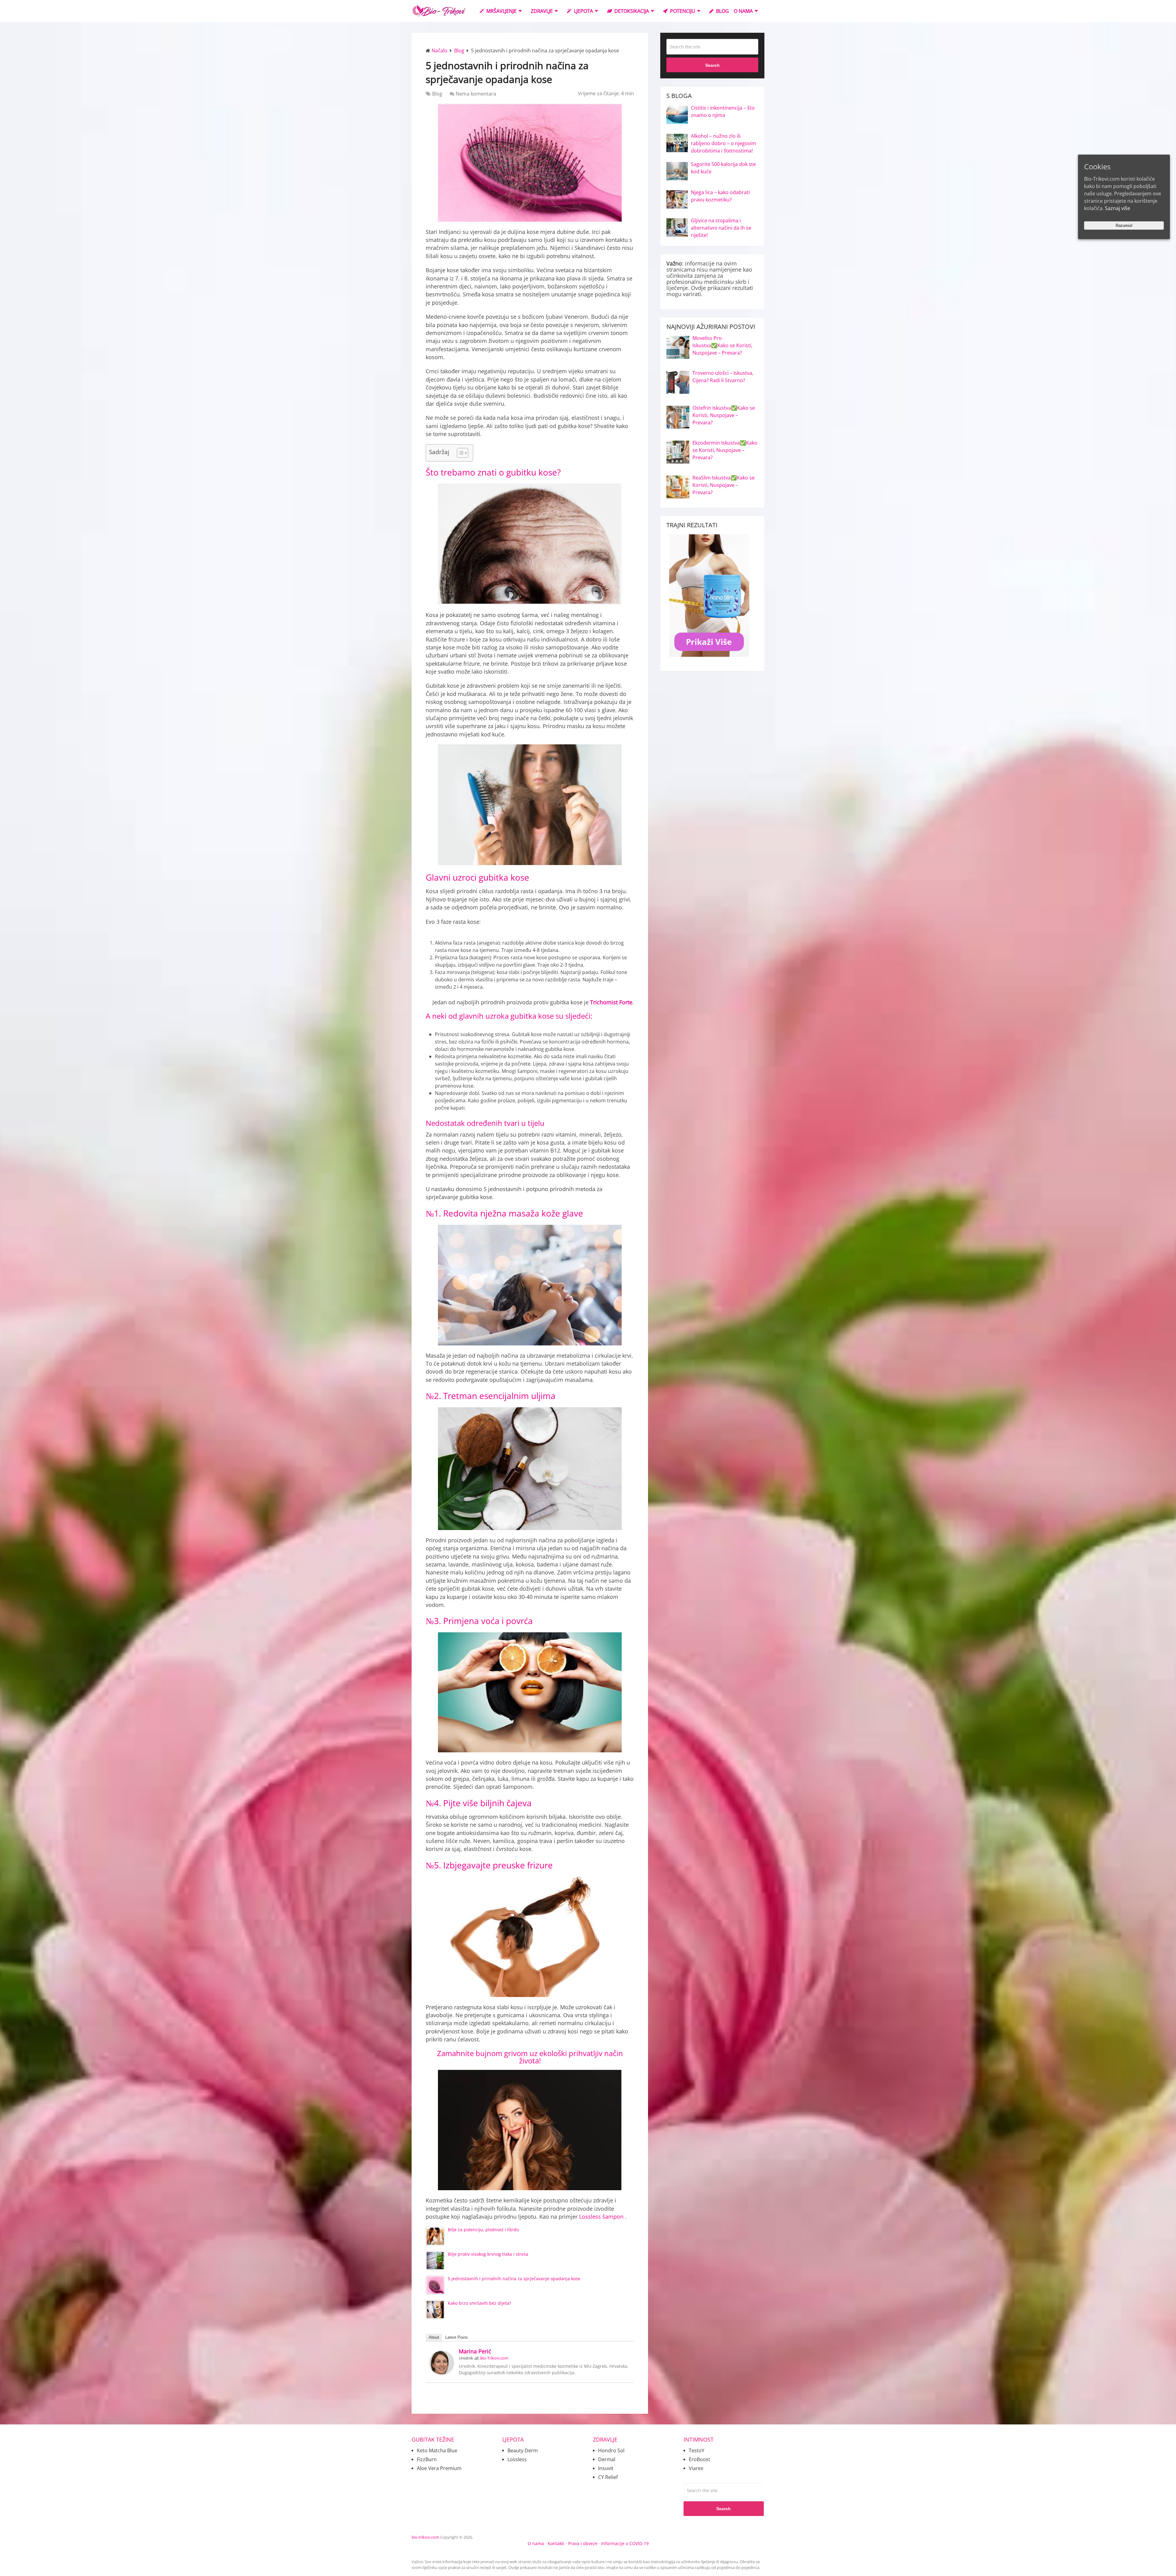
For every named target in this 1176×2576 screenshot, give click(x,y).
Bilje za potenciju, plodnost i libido (483, 2230)
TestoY (697, 2450)
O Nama (743, 11)
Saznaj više (1118, 208)
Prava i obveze (583, 2543)
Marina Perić (475, 2351)
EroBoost (699, 2459)
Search (712, 65)
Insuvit (606, 2468)
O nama (536, 2543)
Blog (722, 11)
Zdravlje (542, 11)
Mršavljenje (501, 11)
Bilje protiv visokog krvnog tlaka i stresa (488, 2254)
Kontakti (556, 2543)
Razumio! (1124, 226)
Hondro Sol (611, 2450)
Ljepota (583, 11)
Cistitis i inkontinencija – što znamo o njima (723, 111)
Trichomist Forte (611, 1002)
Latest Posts (457, 2337)
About (434, 2337)
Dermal (607, 2459)
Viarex (696, 2468)
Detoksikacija (631, 11)
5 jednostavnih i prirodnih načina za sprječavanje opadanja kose (514, 2279)
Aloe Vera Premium (439, 2468)
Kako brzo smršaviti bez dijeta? (479, 2303)
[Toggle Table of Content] (460, 453)
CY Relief (608, 2477)
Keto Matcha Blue (437, 2450)
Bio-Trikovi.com (494, 2358)
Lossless (602, 2217)
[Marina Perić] (442, 2373)
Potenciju (682, 11)
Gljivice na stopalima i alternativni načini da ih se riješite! (721, 228)
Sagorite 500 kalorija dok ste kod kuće (723, 168)
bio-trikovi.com (425, 2537)
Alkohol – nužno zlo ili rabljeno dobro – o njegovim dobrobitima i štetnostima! (724, 143)
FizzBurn (427, 2459)
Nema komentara (476, 94)
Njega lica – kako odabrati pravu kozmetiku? (720, 196)
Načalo (439, 51)
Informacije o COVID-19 (625, 2543)
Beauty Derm (523, 2450)
